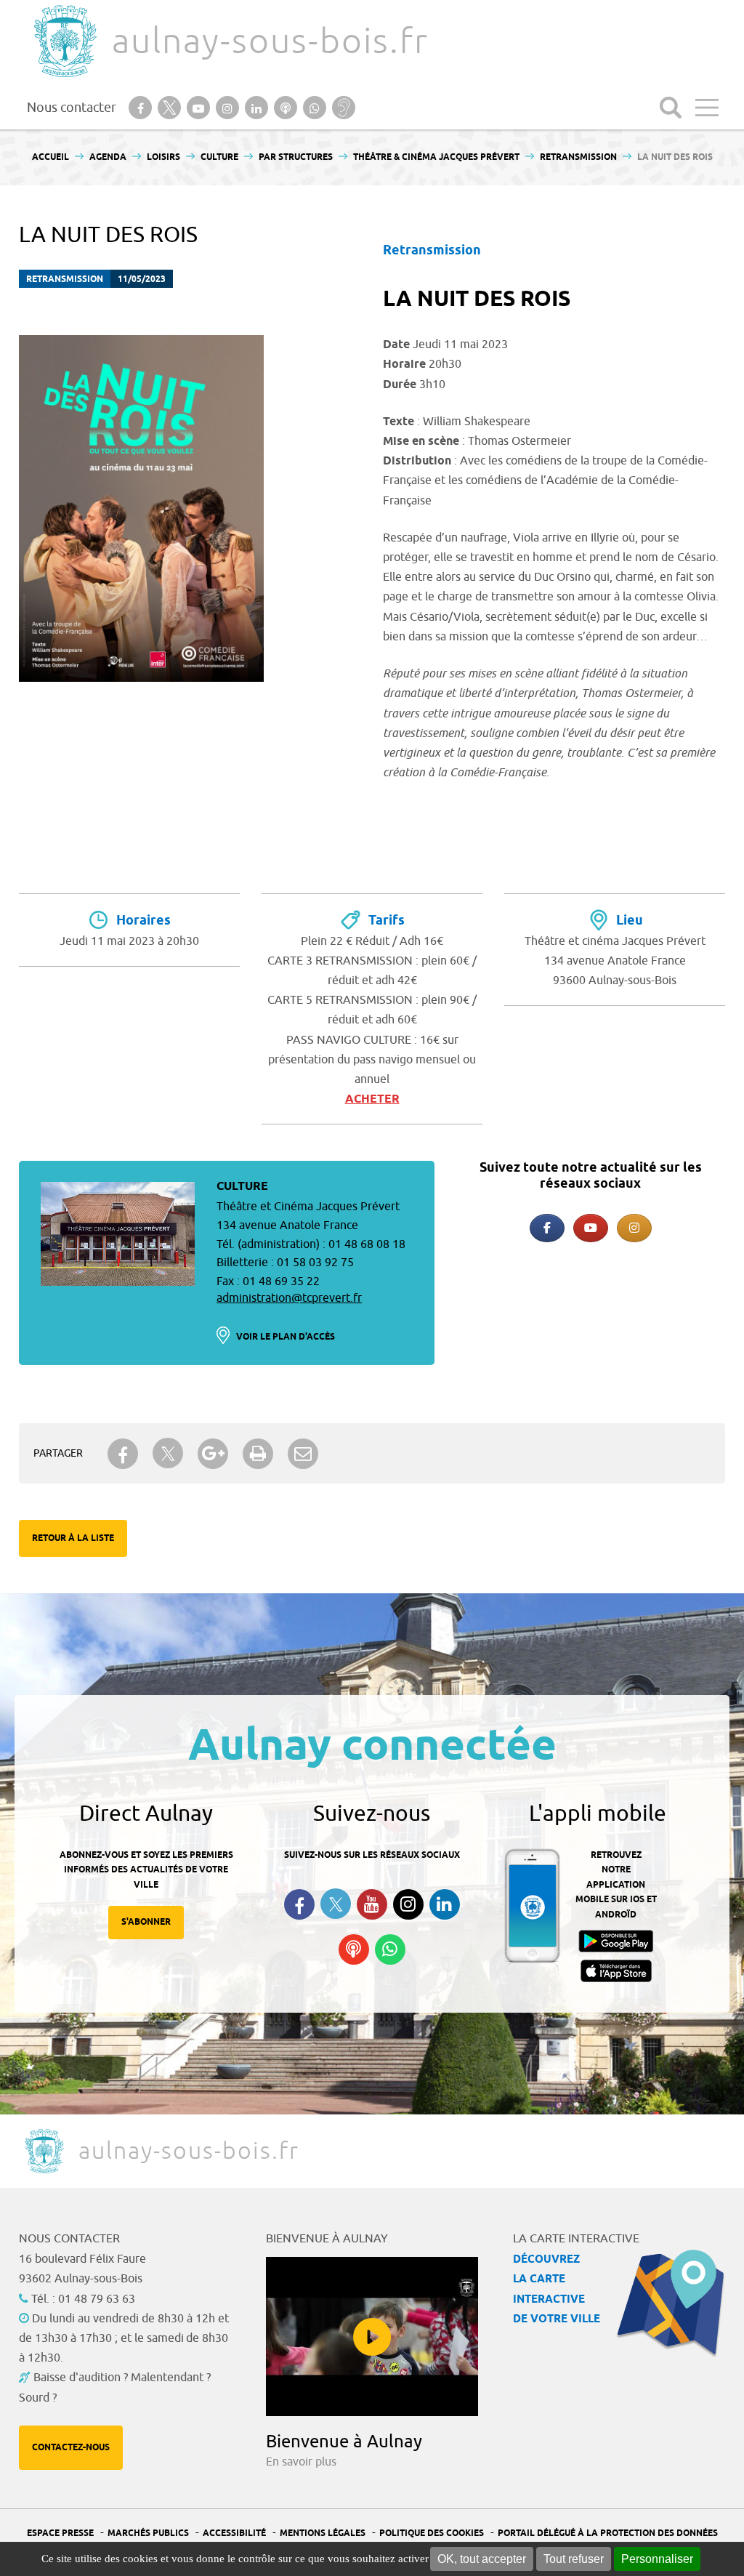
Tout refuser (574, 2559)
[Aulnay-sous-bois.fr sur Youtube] (591, 1228)
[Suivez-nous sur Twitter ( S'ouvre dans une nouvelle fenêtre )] (336, 1904)
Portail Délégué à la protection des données (608, 2533)
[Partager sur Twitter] (168, 1453)
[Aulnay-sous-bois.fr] (64, 41)
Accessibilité (234, 2533)
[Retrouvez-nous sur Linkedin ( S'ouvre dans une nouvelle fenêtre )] (445, 1904)
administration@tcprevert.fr (289, 1298)
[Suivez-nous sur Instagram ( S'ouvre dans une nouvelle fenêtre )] (408, 1904)
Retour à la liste (73, 1538)
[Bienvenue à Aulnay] (372, 2336)
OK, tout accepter (482, 2559)
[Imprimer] (258, 1454)
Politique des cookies (432, 2533)
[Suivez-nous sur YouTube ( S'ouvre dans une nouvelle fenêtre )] (372, 1904)
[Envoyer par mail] (303, 1454)
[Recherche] (671, 108)
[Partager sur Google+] (213, 1454)
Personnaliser (657, 2559)
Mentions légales (323, 2533)
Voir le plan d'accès (286, 1337)
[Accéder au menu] (707, 108)
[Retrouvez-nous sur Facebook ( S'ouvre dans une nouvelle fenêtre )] (299, 1904)
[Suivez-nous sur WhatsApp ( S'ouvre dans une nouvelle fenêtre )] (390, 1949)
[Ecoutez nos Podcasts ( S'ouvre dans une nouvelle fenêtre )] (354, 1949)
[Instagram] (634, 1228)
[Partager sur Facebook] (123, 1454)
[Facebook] (547, 1228)
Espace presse (60, 2533)
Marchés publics (148, 2533)
